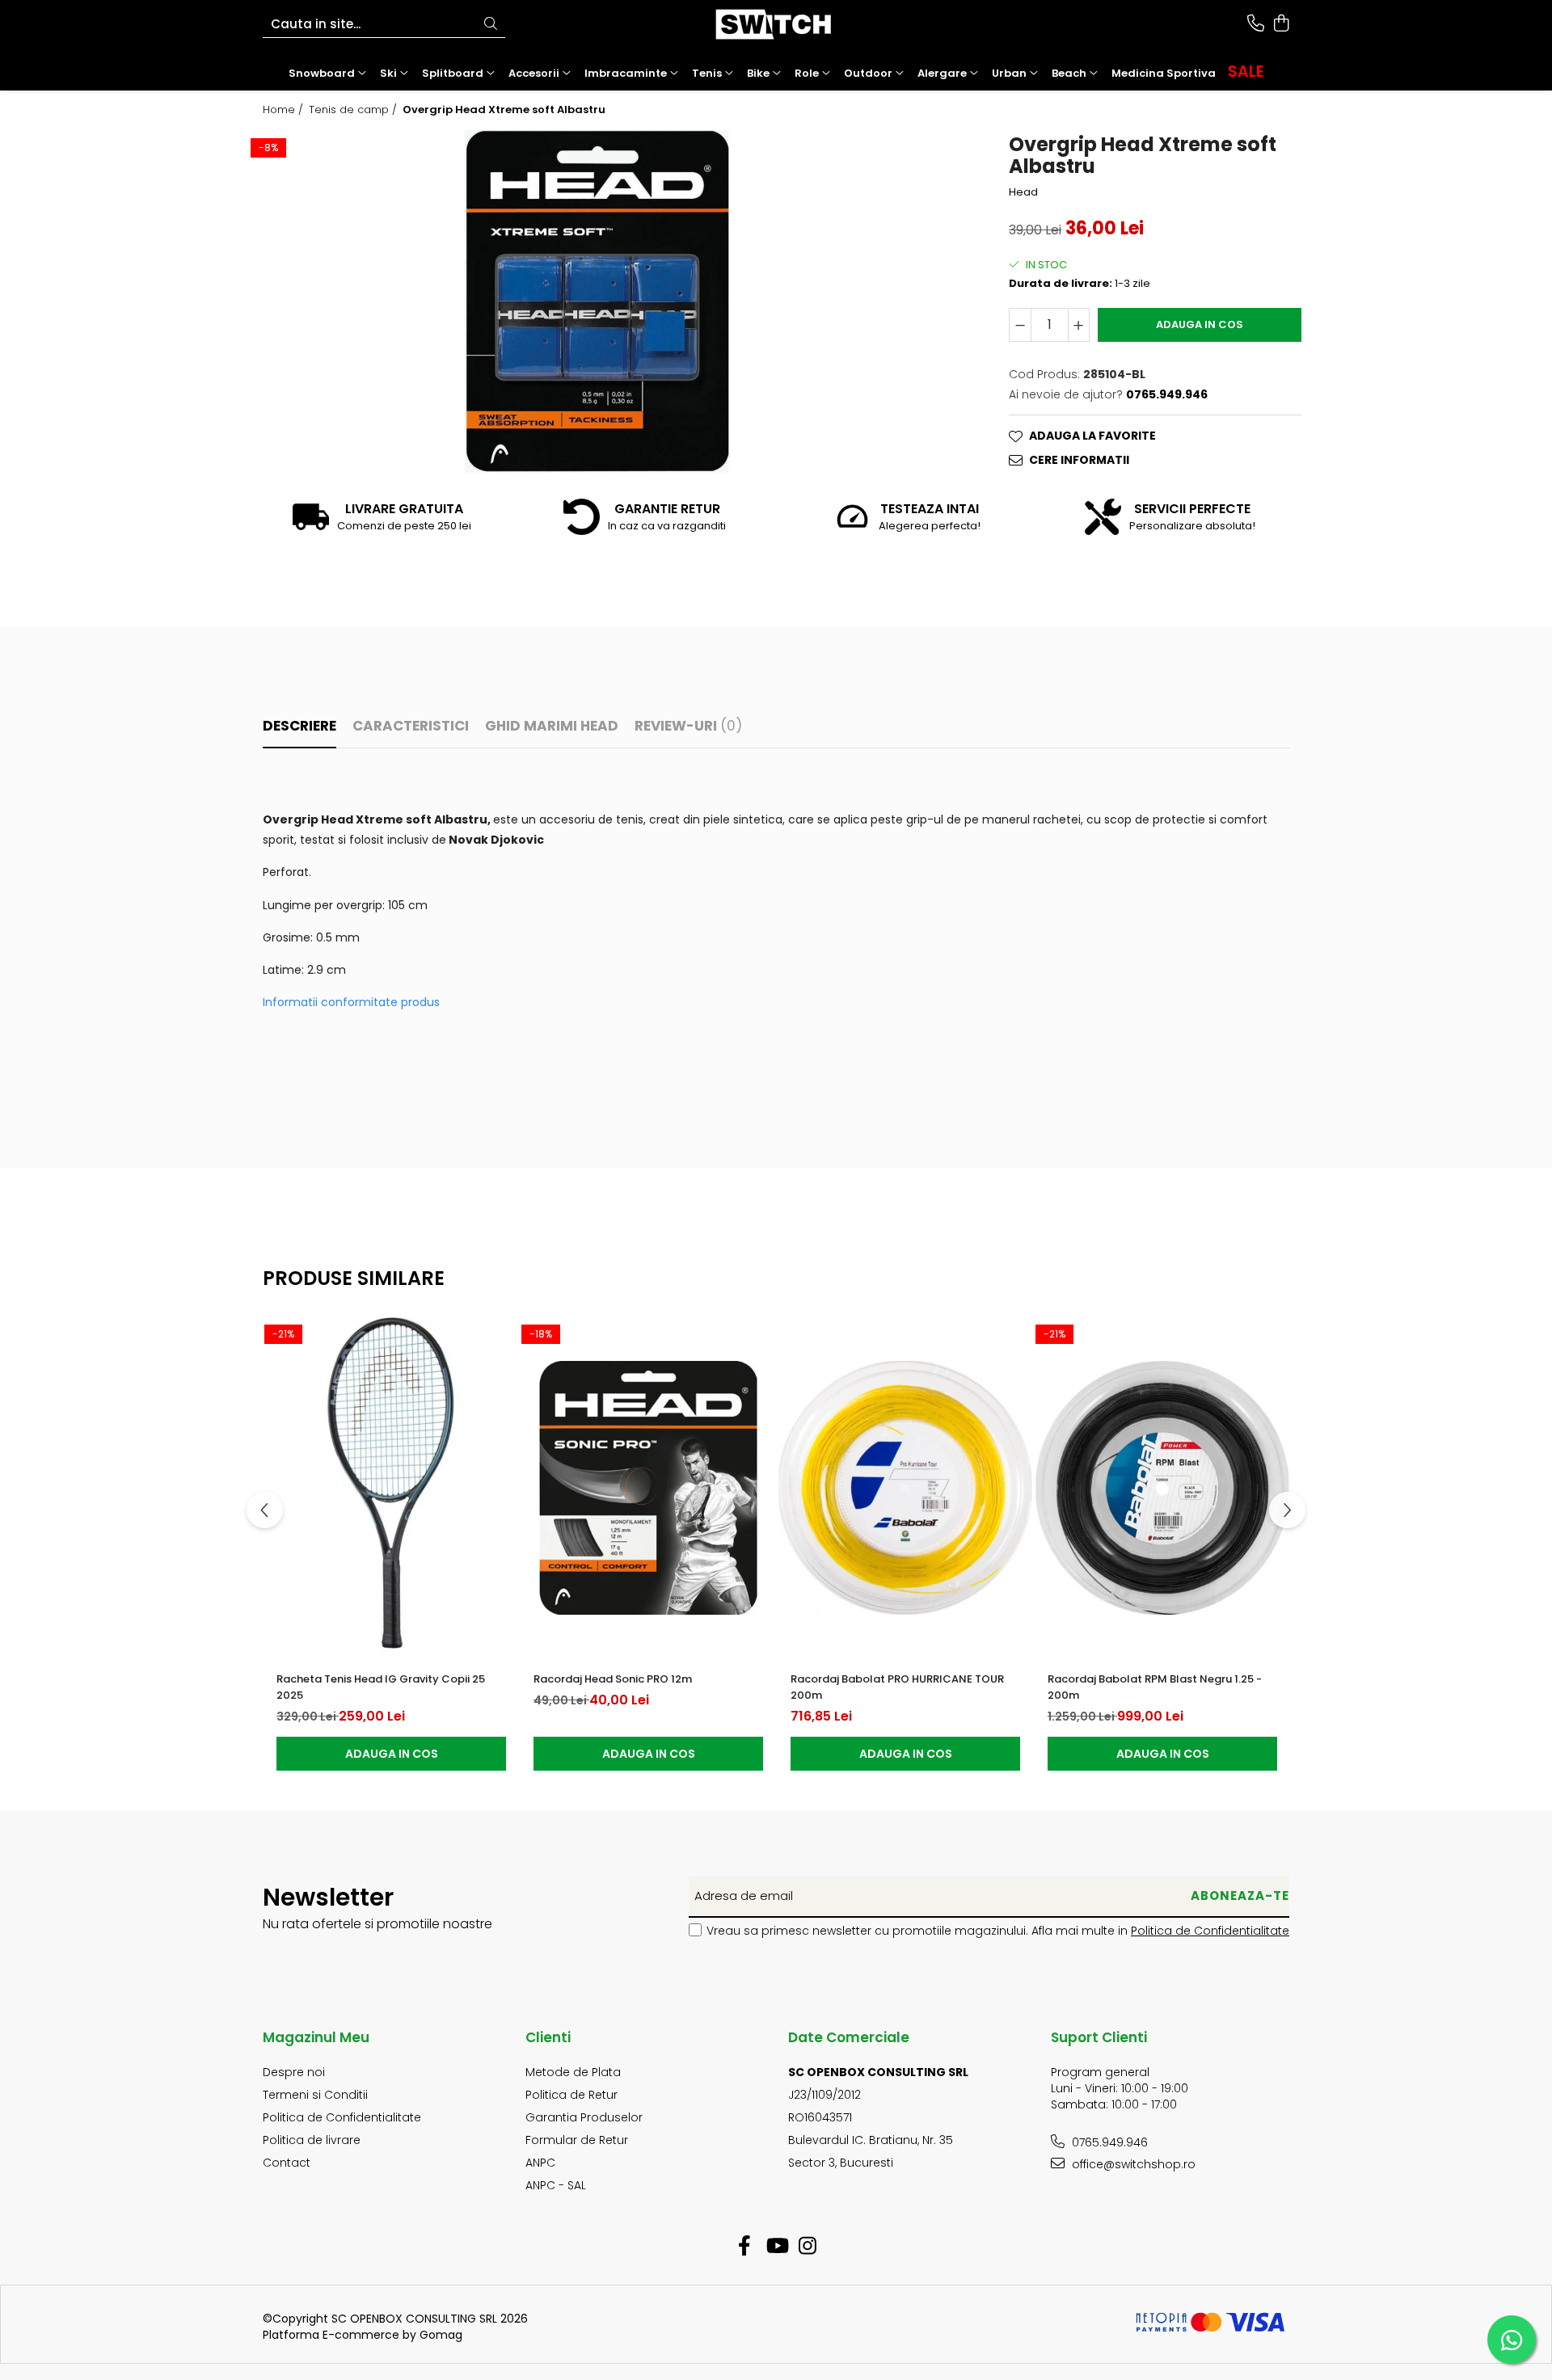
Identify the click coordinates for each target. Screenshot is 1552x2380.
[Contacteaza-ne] (1256, 24)
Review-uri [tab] (688, 726)
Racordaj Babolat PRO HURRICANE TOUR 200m (897, 1687)
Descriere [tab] (299, 726)
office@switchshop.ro (1132, 2164)
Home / (285, 110)
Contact (287, 2163)
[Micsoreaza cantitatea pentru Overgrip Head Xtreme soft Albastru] (1020, 325)
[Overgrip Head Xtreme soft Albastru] (597, 301)
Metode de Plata (573, 2072)
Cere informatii (1079, 460)
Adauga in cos (1200, 324)
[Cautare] (491, 25)
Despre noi (294, 2072)
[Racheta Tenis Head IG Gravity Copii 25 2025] (391, 1488)
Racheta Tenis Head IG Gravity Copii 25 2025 (381, 1687)
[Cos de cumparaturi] (1281, 24)
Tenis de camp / (354, 110)
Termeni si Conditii (315, 2095)
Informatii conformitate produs (351, 1002)
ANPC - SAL (556, 2185)
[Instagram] (808, 2247)
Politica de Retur (571, 2095)
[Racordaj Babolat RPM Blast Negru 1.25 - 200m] (1162, 1488)
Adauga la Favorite (1092, 436)
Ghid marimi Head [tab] (552, 726)
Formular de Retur (577, 2140)
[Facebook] (745, 2247)
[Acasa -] (776, 24)
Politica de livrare (312, 2140)
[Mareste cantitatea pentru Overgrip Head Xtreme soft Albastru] (1079, 325)
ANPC (540, 2163)
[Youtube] (776, 2247)
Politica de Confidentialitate (1210, 1931)
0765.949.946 (1108, 2142)
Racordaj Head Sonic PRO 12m (613, 1679)
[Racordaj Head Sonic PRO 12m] (648, 1488)
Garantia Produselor (584, 2117)
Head (1023, 192)
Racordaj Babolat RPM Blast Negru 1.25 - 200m (1155, 1687)
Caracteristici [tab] (411, 726)
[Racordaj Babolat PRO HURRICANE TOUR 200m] (905, 1488)
